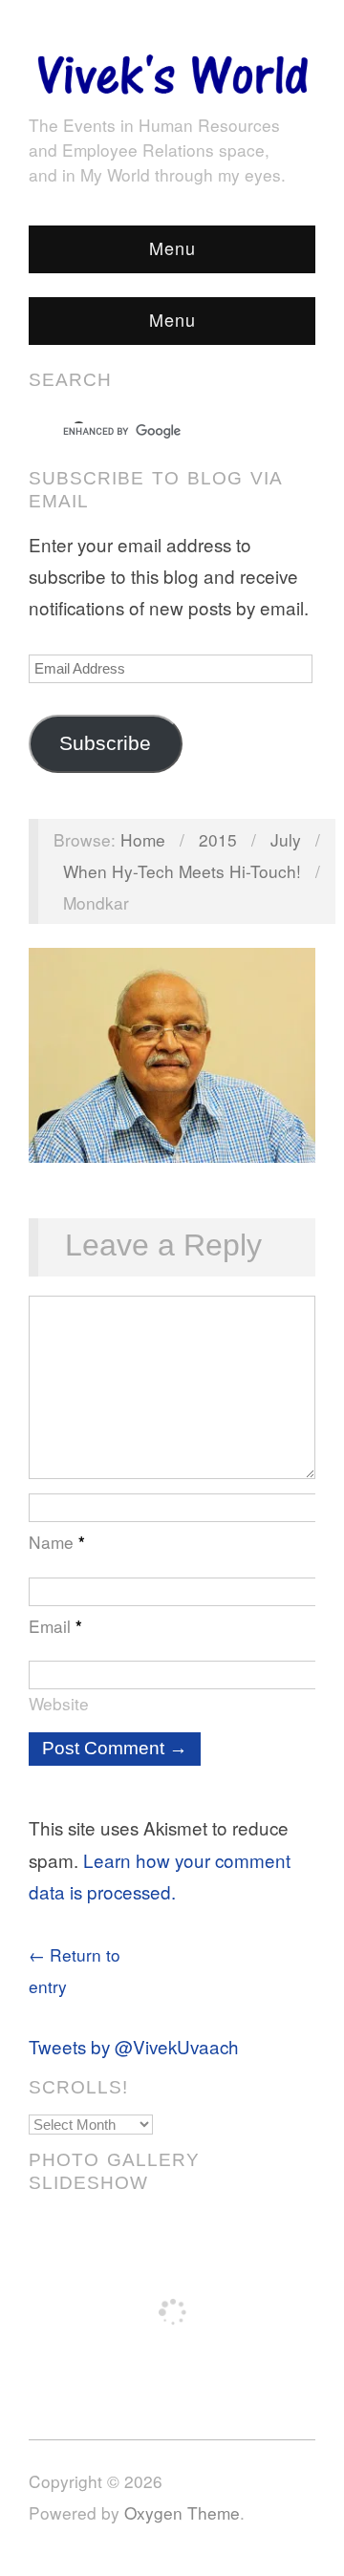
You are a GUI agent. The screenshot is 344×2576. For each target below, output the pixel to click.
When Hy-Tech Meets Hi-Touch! (182, 871)
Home (143, 839)
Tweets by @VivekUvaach (134, 2046)
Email (55, 1626)
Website (59, 1703)
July (286, 839)
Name (57, 1542)
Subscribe (105, 743)
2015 (218, 839)
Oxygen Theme (182, 2512)
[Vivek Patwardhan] (172, 69)
